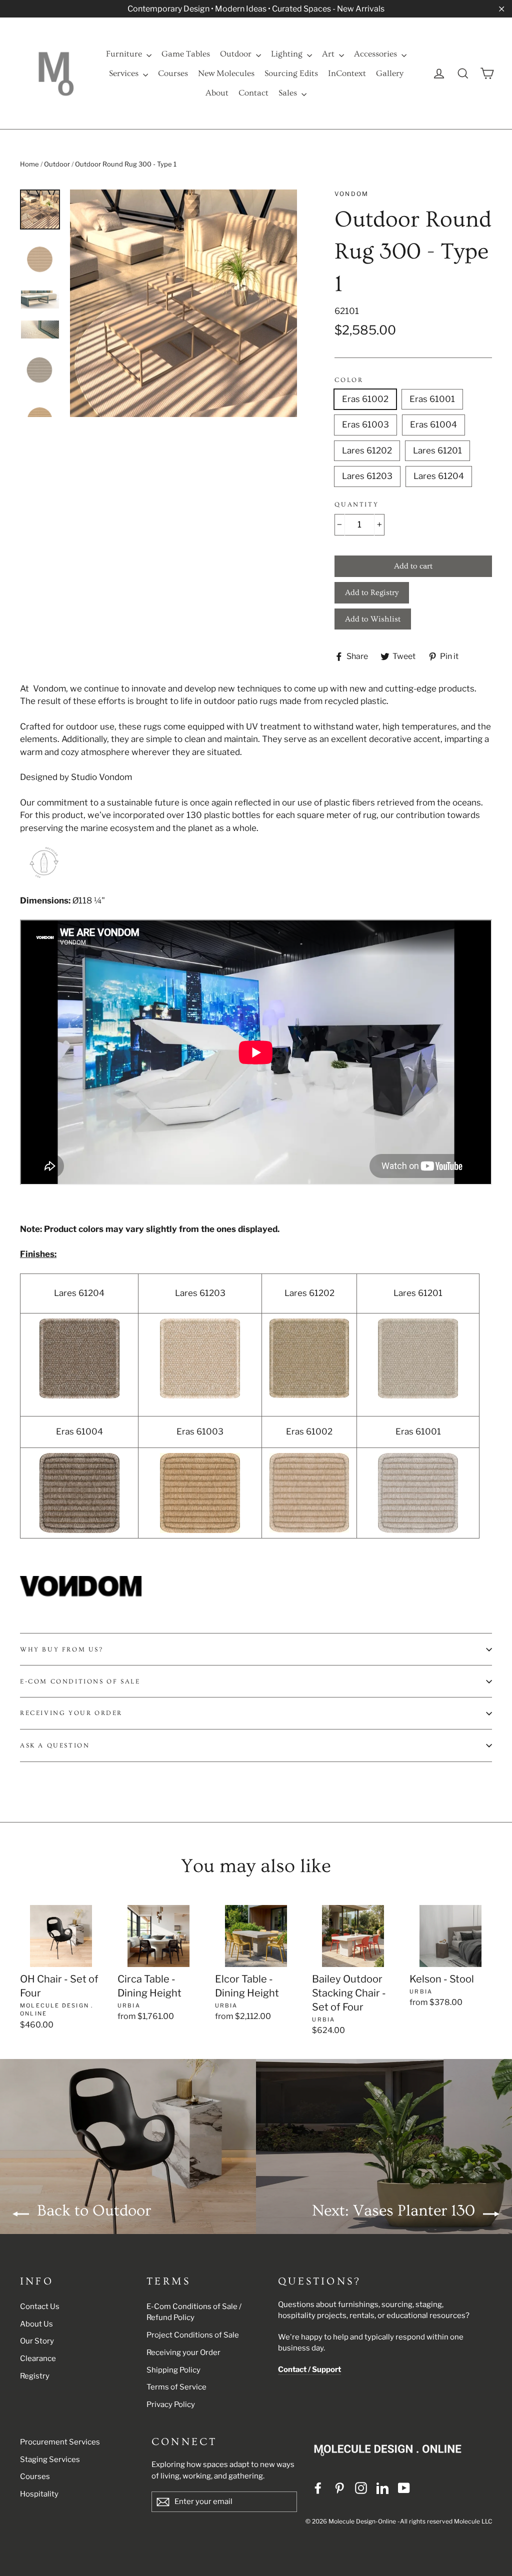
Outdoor (237, 54)
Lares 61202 (367, 450)
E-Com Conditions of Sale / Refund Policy (194, 2312)
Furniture (125, 54)
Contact (253, 93)
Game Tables (186, 54)
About (217, 93)
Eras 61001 (432, 399)
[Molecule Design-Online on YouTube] (404, 2487)
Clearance (38, 2358)
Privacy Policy (171, 2404)
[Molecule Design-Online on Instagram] (361, 2487)
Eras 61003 (365, 424)
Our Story (37, 2341)
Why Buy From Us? (62, 1649)
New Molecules (226, 73)
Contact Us (40, 2306)
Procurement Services (60, 2442)
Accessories (376, 54)
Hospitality (39, 2494)
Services (125, 73)
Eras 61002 (365, 399)
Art (329, 54)
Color (349, 380)
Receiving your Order (183, 2352)
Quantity (356, 504)
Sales (289, 93)
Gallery (390, 73)
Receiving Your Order (71, 1713)
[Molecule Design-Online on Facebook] (318, 2487)
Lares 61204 (439, 476)
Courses (173, 73)
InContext (347, 73)
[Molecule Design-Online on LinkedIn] (382, 2487)
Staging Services (50, 2459)
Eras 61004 (433, 424)
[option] (184, 303)
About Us (36, 2324)
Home (29, 164)
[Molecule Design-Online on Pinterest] (339, 2487)
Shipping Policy (173, 2370)
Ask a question (55, 1745)
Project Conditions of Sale (193, 2335)
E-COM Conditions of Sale (80, 1681)
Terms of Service (176, 2387)
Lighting (288, 54)
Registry (35, 2376)
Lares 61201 (437, 450)
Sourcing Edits (291, 73)
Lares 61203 (367, 476)
